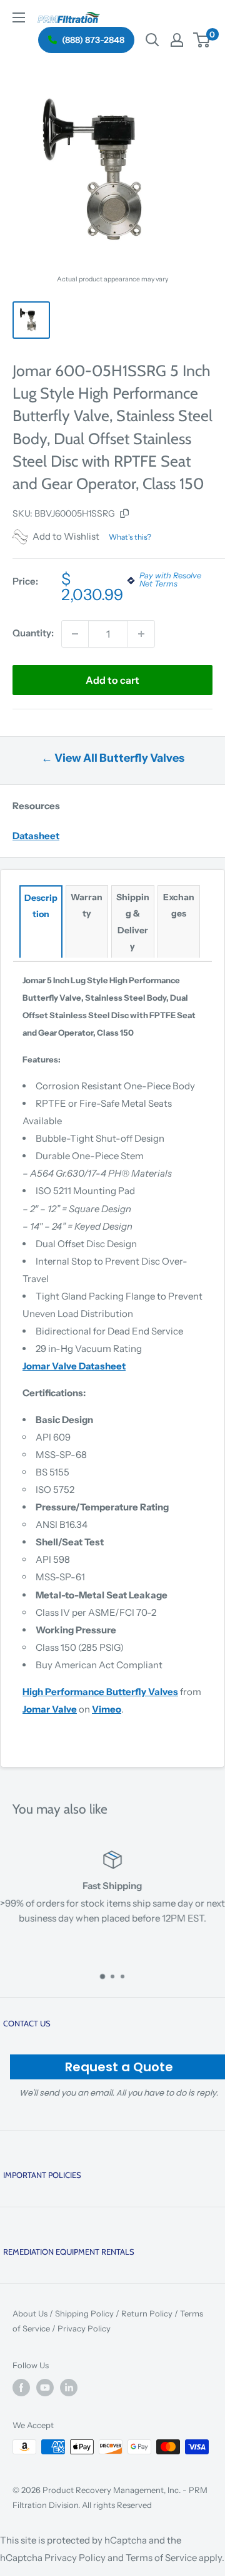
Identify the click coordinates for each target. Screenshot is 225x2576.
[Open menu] (19, 17)
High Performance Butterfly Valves (100, 1692)
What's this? (130, 537)
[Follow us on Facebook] (21, 2388)
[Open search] (152, 40)
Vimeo (107, 1709)
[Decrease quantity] (75, 634)
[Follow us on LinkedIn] (69, 2388)
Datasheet (36, 836)
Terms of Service (161, 2558)
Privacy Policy (84, 2328)
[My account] (177, 40)
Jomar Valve (50, 1709)
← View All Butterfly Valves (113, 758)
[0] (202, 40)
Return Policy (147, 2313)
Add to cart (112, 680)
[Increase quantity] (141, 634)
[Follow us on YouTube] (45, 2388)
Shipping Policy (84, 2313)
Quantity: (33, 633)
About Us (30, 2313)
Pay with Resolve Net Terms (170, 580)
